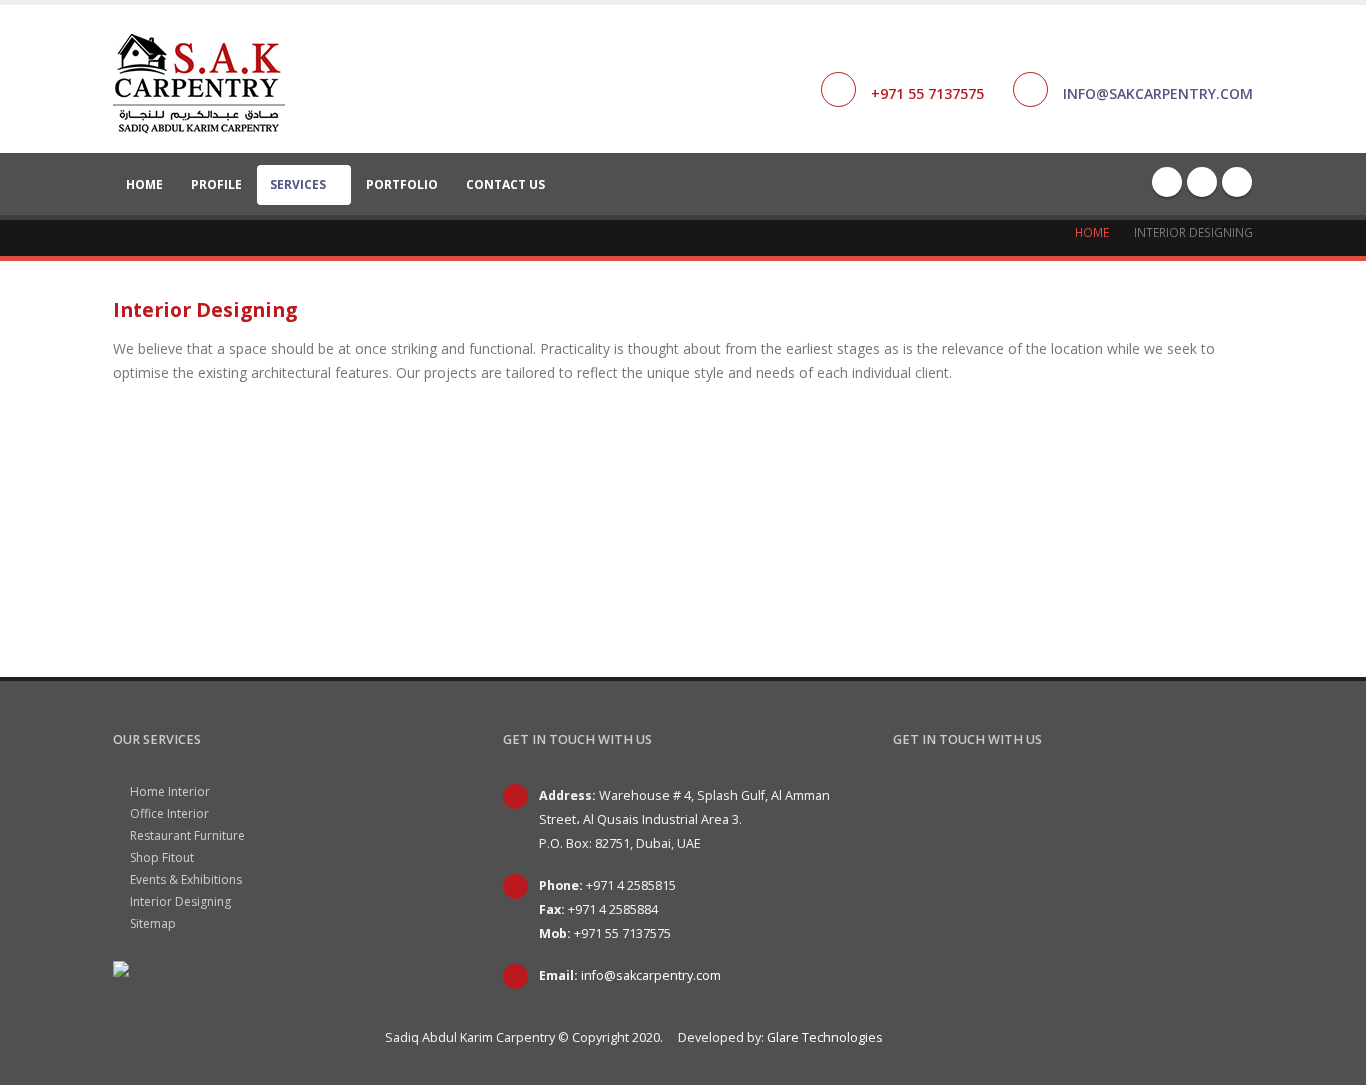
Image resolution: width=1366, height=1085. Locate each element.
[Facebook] (1167, 182)
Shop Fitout (160, 857)
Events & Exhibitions (184, 879)
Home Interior (168, 791)
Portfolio (402, 184)
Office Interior (168, 813)
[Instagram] (1237, 182)
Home (144, 184)
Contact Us (505, 184)
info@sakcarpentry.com (1158, 93)
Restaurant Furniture (186, 835)
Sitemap (151, 923)
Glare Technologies (825, 1037)
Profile (216, 184)
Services (298, 184)
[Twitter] (1202, 182)
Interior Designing (179, 901)
